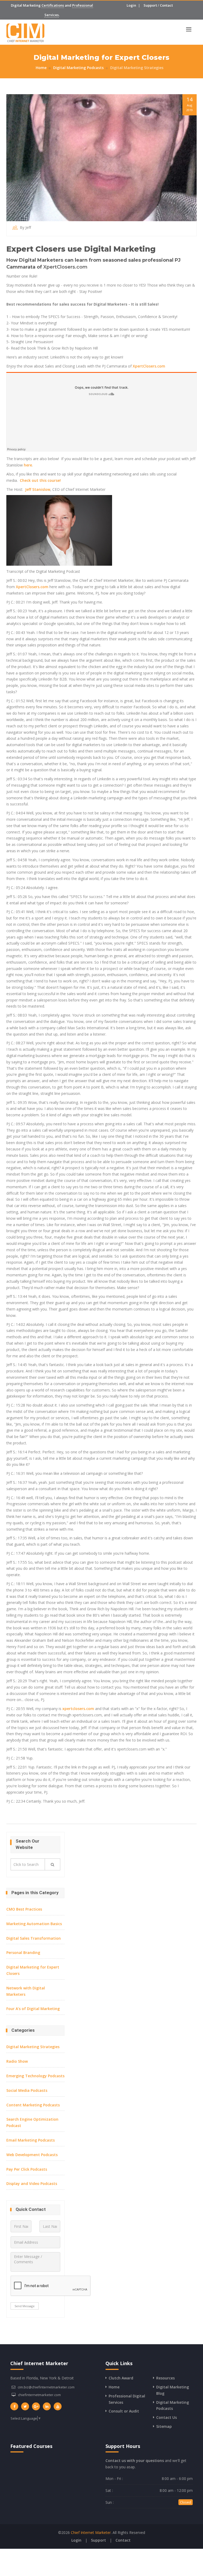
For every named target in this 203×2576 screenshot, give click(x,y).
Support (150, 5)
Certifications (53, 5)
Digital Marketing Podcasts (78, 68)
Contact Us (167, 2417)
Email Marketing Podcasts (31, 2140)
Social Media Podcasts (27, 2090)
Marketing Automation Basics (34, 1924)
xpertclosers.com (78, 1709)
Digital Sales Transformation (34, 1938)
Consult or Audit (124, 2411)
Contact (166, 5)
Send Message (25, 2306)
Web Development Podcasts (32, 2155)
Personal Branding (23, 1953)
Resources (165, 2378)
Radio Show (17, 2061)
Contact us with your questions (135, 2461)
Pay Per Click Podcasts (27, 2169)
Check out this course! (40, 480)
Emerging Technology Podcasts (35, 2076)
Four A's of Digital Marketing (33, 2009)
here (28, 465)
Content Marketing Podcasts (33, 2105)
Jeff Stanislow (38, 489)
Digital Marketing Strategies (137, 68)
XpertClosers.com (65, 267)
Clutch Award (121, 2378)
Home (41, 68)
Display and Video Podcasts (32, 2183)
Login (131, 5)
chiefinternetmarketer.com (39, 2395)
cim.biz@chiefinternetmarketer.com (46, 2387)
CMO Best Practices (24, 1909)
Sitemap (164, 2426)
